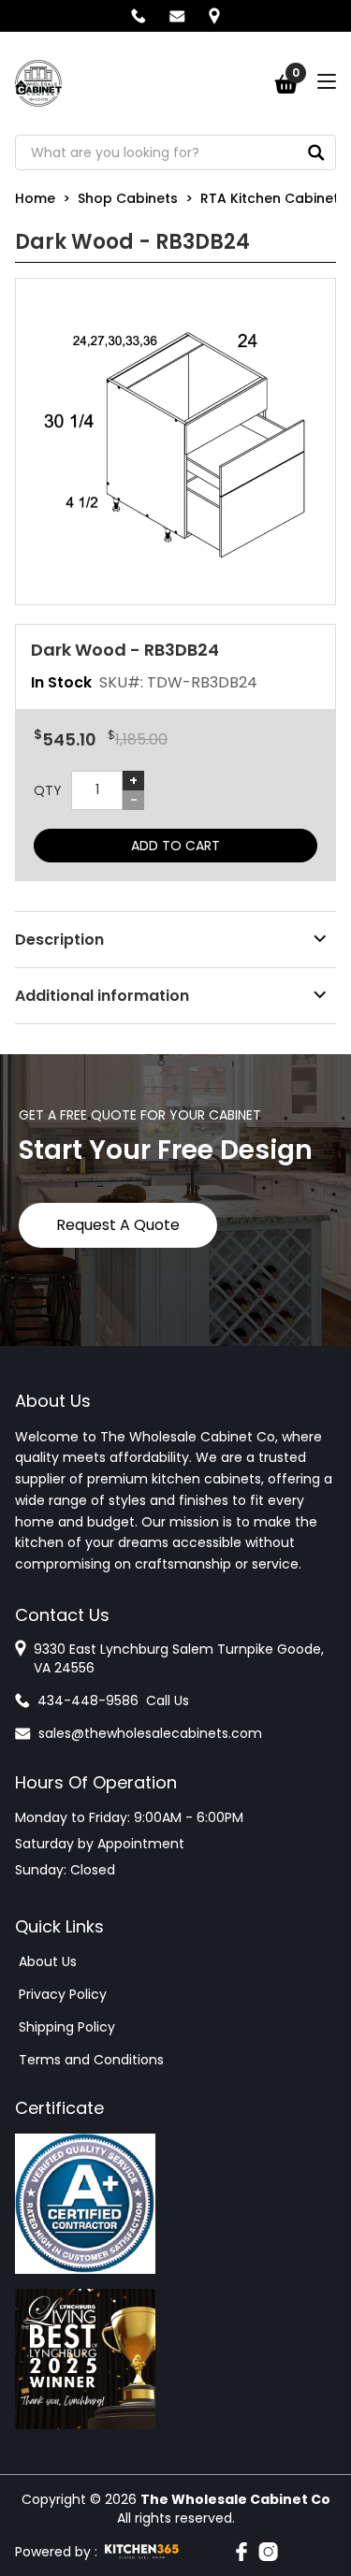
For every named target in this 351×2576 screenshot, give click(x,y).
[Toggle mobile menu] (327, 81)
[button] (175, 441)
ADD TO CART (175, 846)
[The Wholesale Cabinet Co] (38, 83)
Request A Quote (118, 1225)
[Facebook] (241, 2552)
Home (35, 198)
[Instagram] (268, 2552)
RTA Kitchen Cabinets (273, 198)
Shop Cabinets (128, 198)
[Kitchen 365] (142, 2552)
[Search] (316, 152)
